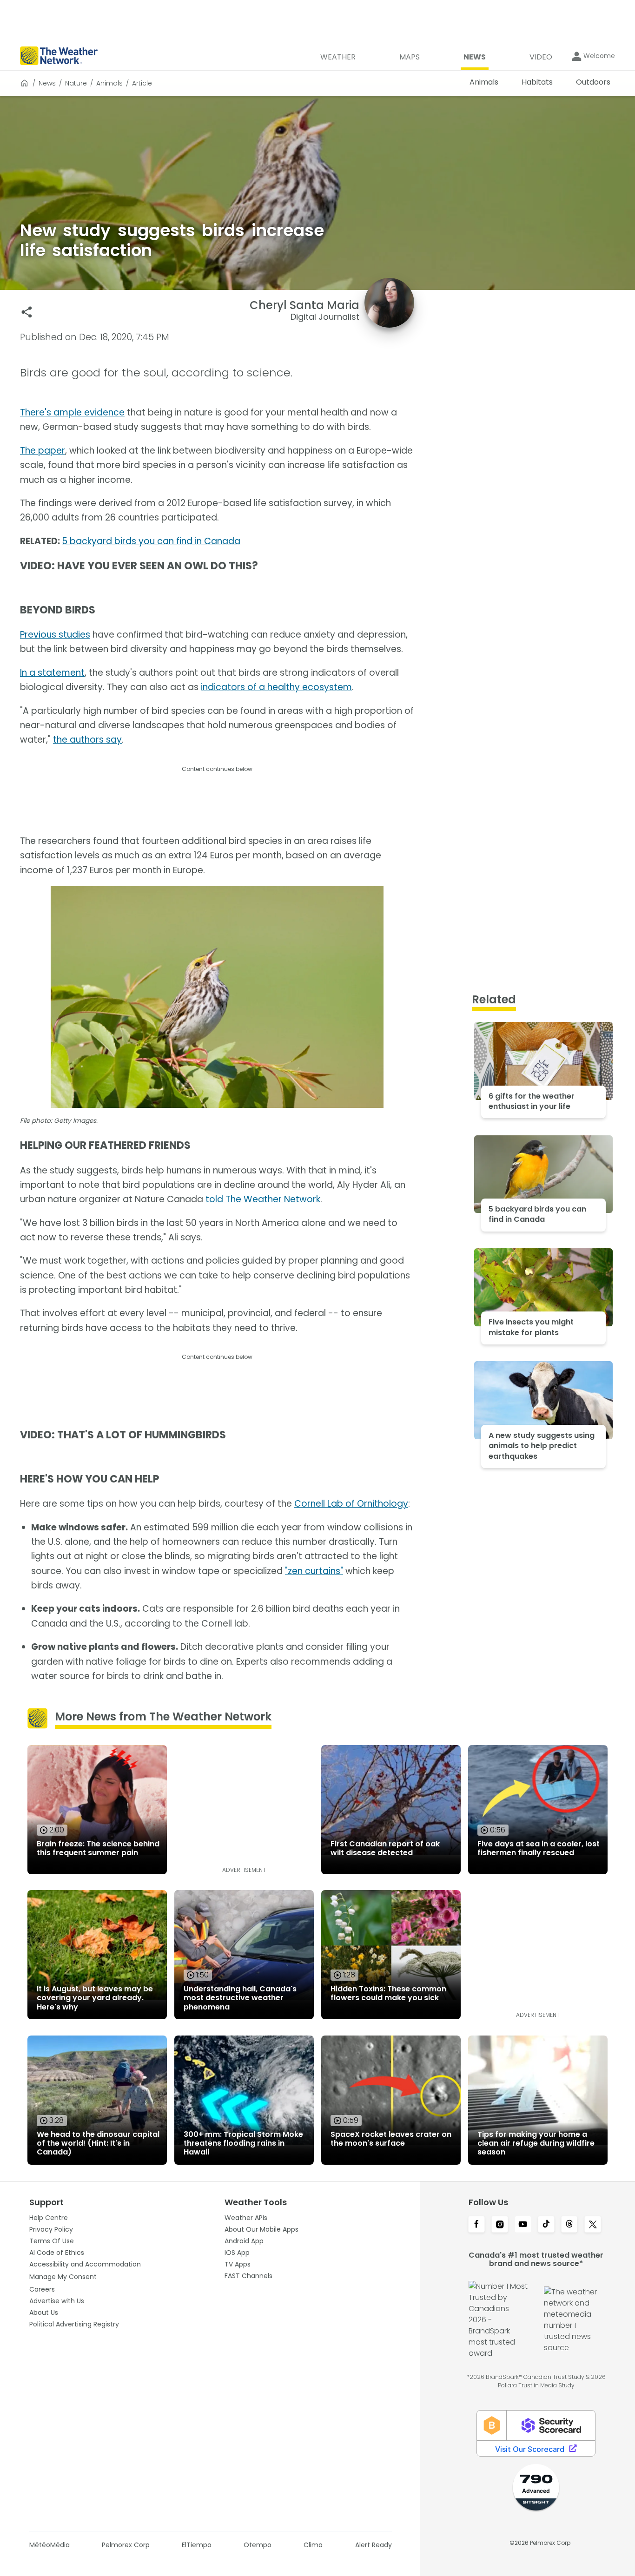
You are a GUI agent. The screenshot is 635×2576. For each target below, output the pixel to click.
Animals (109, 83)
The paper (43, 451)
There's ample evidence (72, 412)
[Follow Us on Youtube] (523, 2225)
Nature (76, 83)
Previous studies (55, 635)
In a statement (52, 673)
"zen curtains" (314, 1571)
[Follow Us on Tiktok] (546, 2225)
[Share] (27, 312)
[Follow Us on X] (593, 2225)
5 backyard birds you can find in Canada (151, 541)
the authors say (87, 740)
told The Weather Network (263, 1199)
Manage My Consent (63, 2277)
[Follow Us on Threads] (569, 2225)
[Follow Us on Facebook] (476, 2225)
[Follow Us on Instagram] (500, 2225)
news (47, 83)
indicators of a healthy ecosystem (276, 687)
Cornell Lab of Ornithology (351, 1504)
